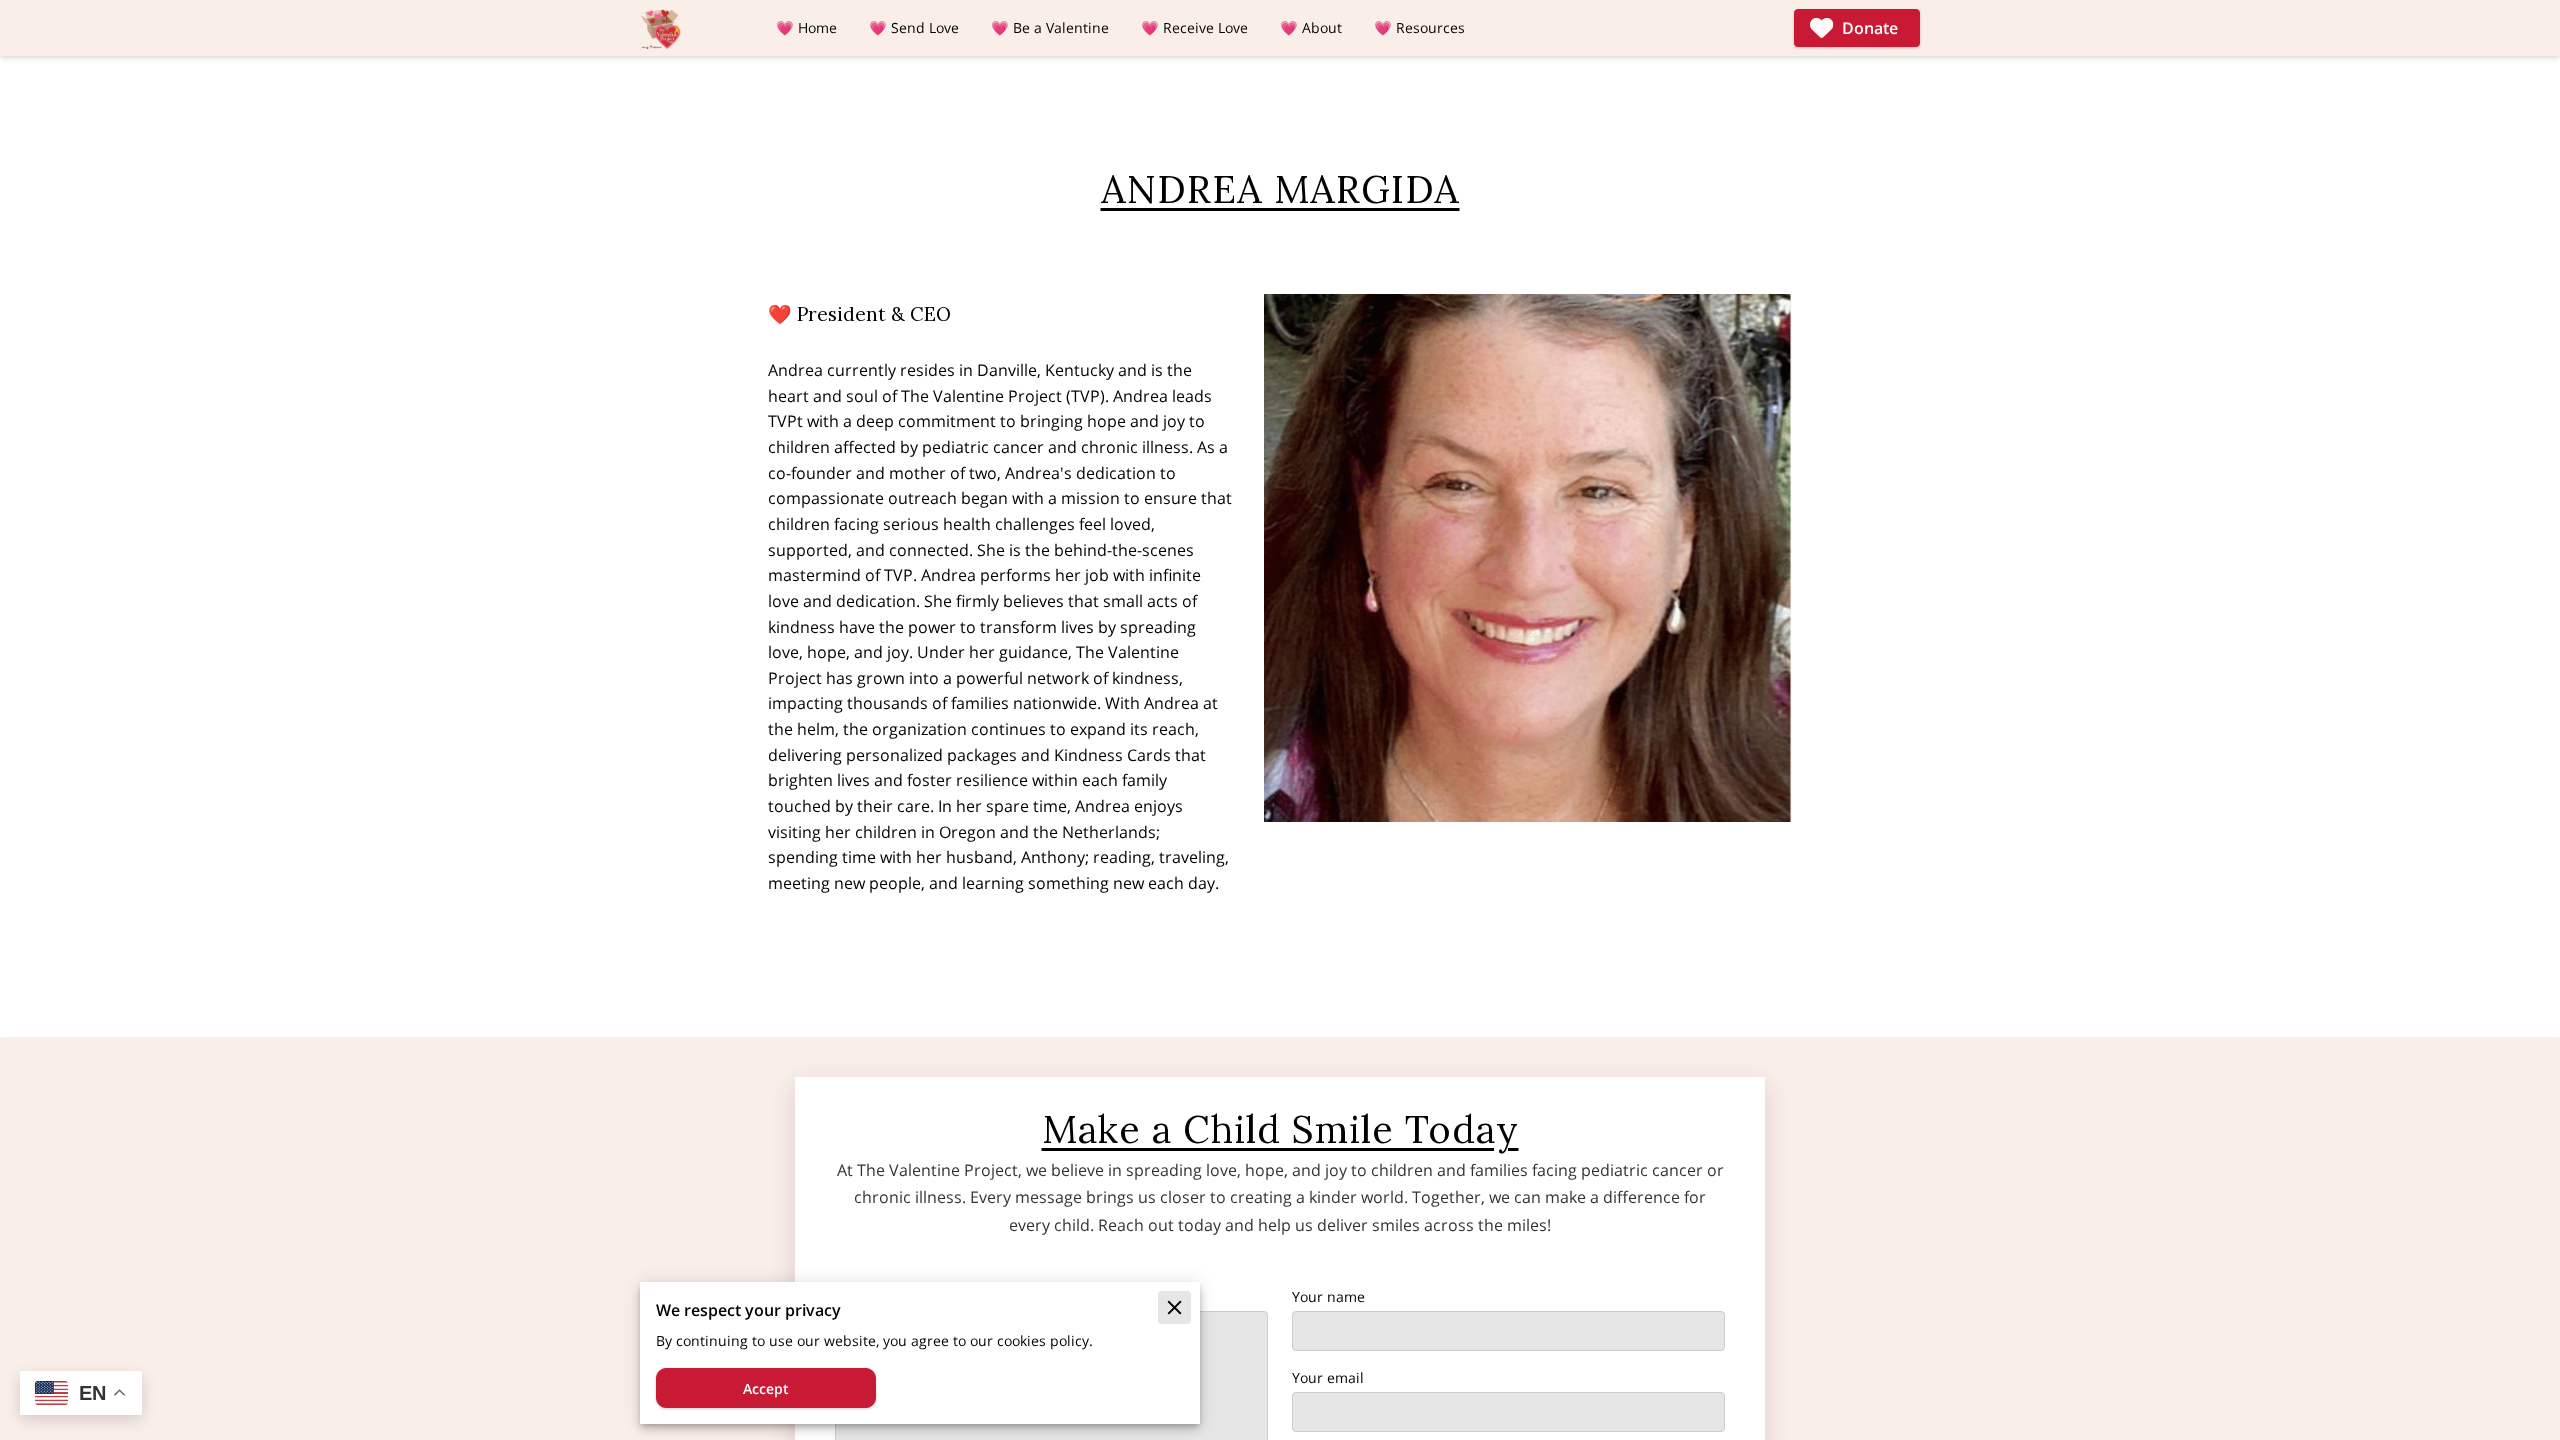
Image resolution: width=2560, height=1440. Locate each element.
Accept (766, 1388)
